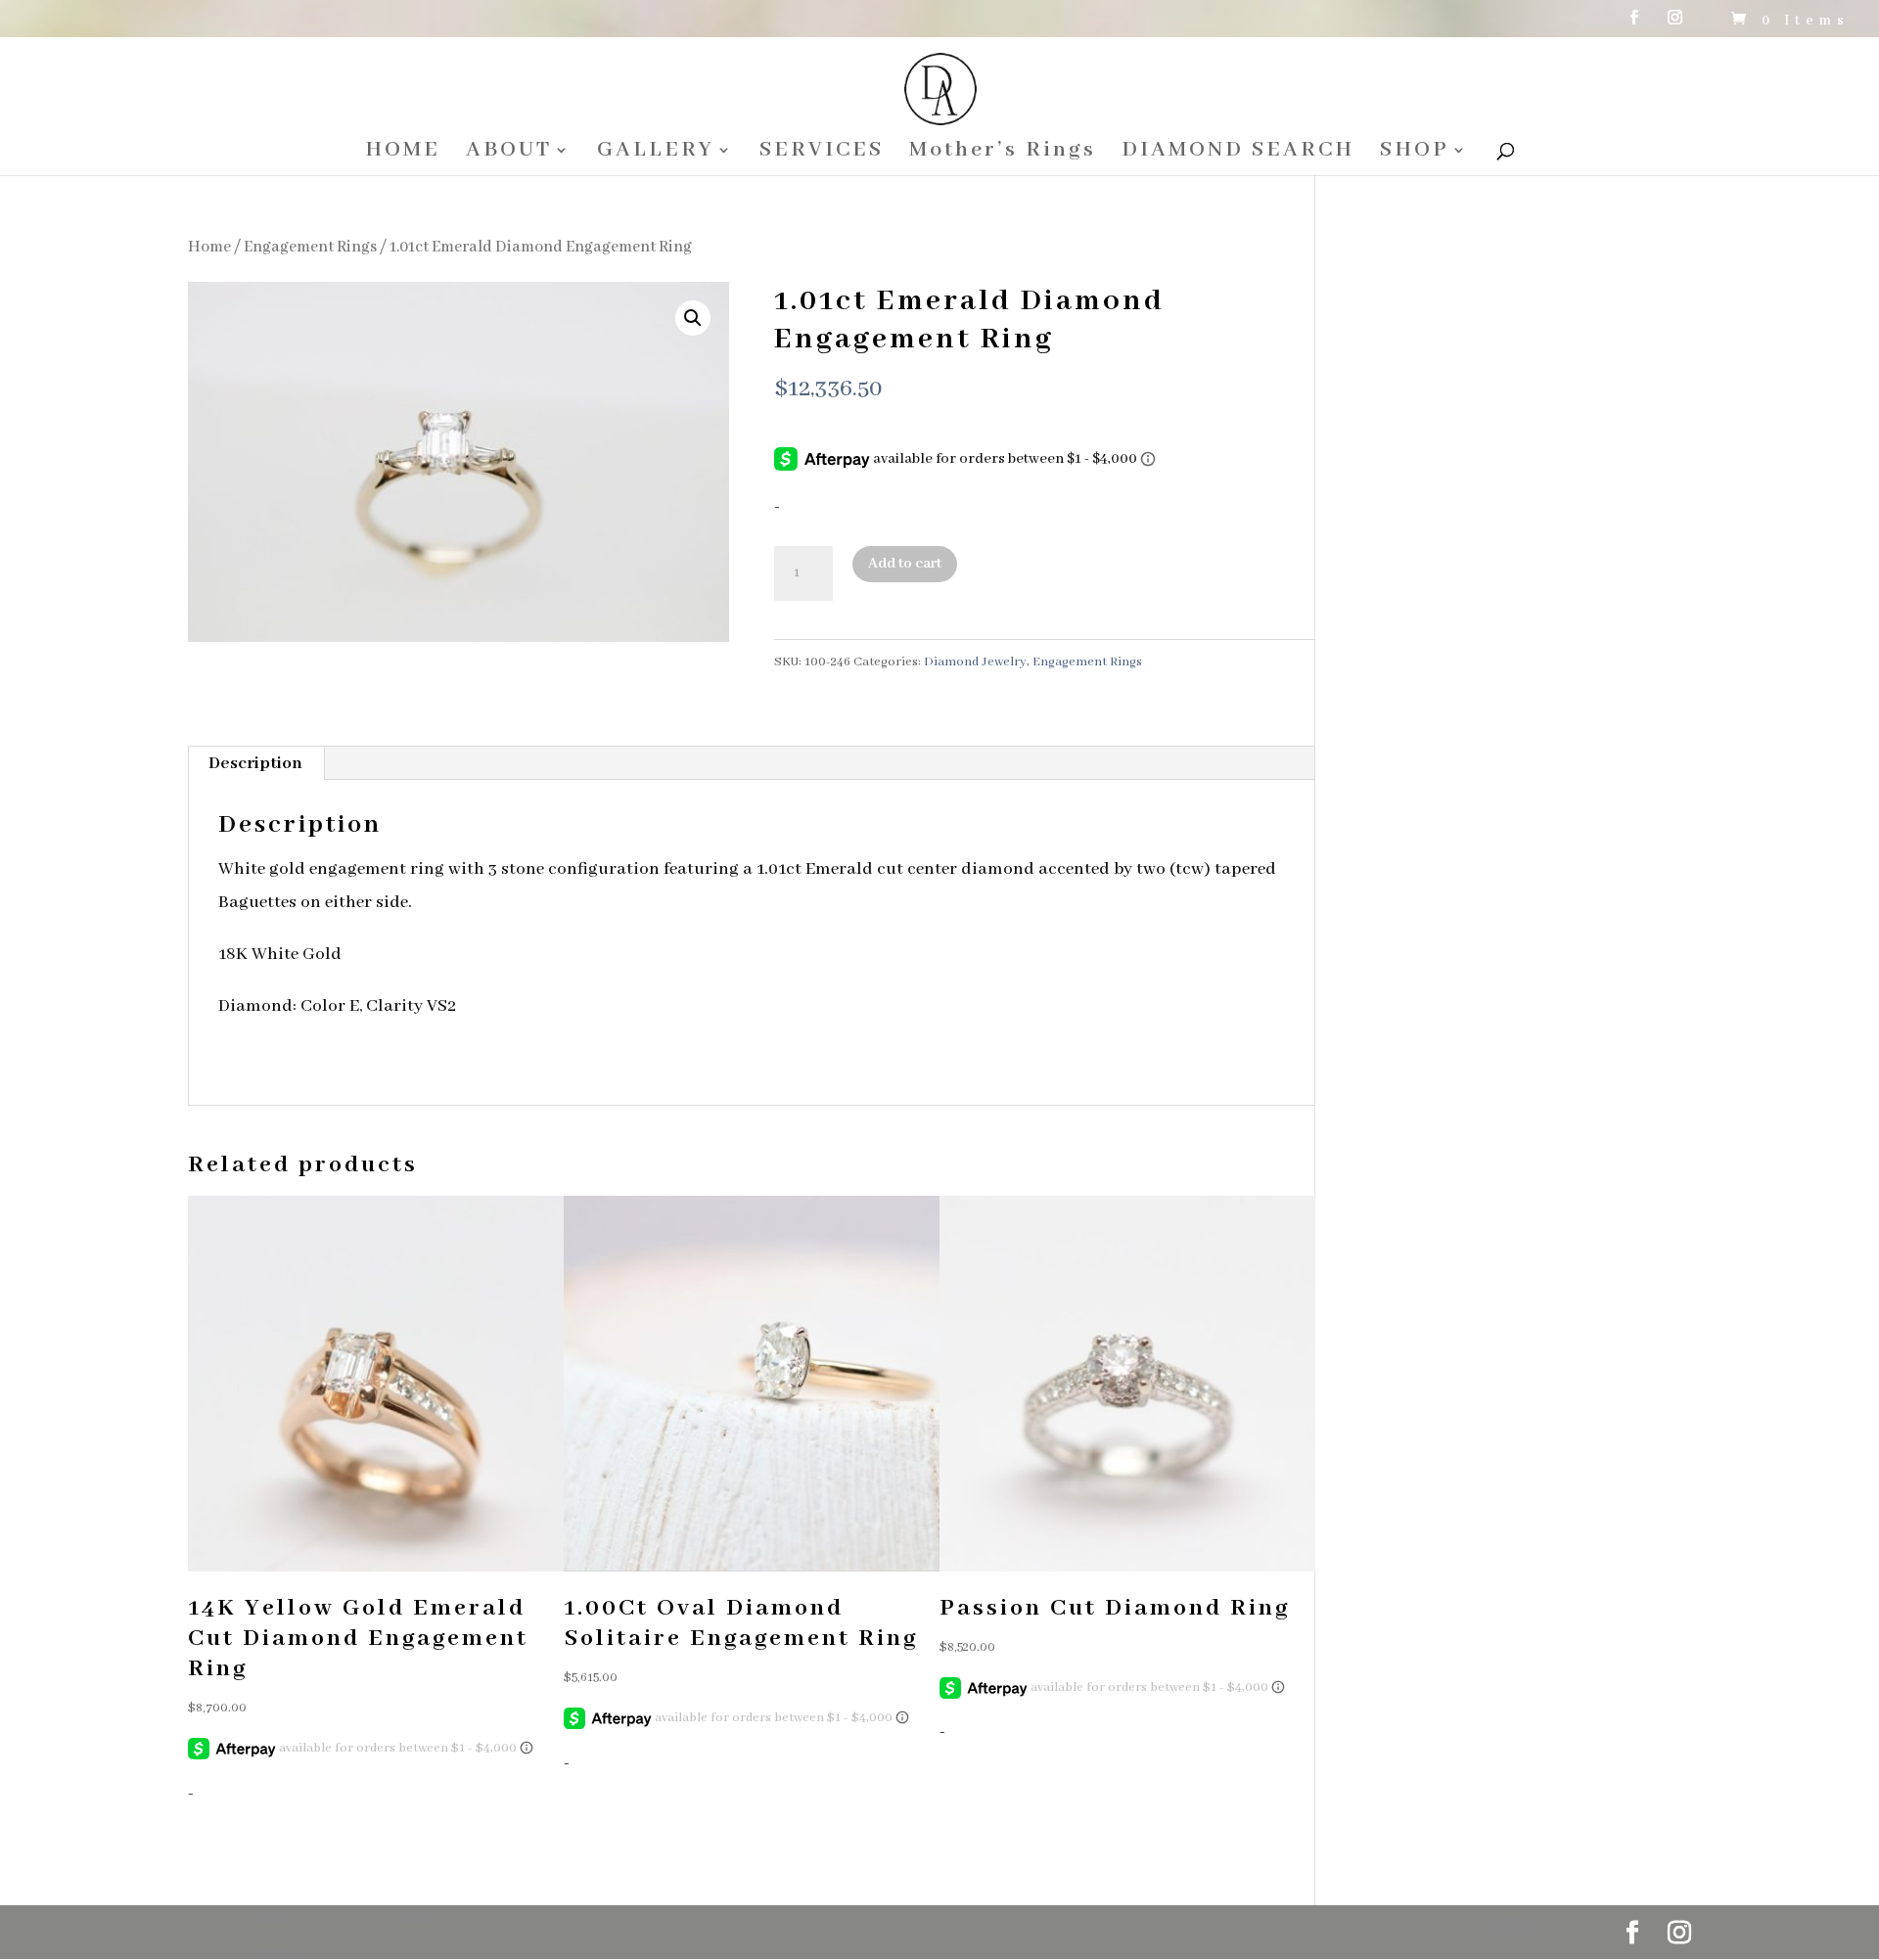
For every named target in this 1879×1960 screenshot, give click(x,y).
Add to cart (905, 564)
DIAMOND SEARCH (1238, 153)
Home (209, 247)
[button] (693, 318)
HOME (403, 153)
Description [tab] (255, 763)
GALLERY (656, 153)
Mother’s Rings (1003, 153)
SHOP (1415, 153)
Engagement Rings (310, 247)
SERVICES (822, 153)
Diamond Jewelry (975, 662)
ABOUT (509, 153)
